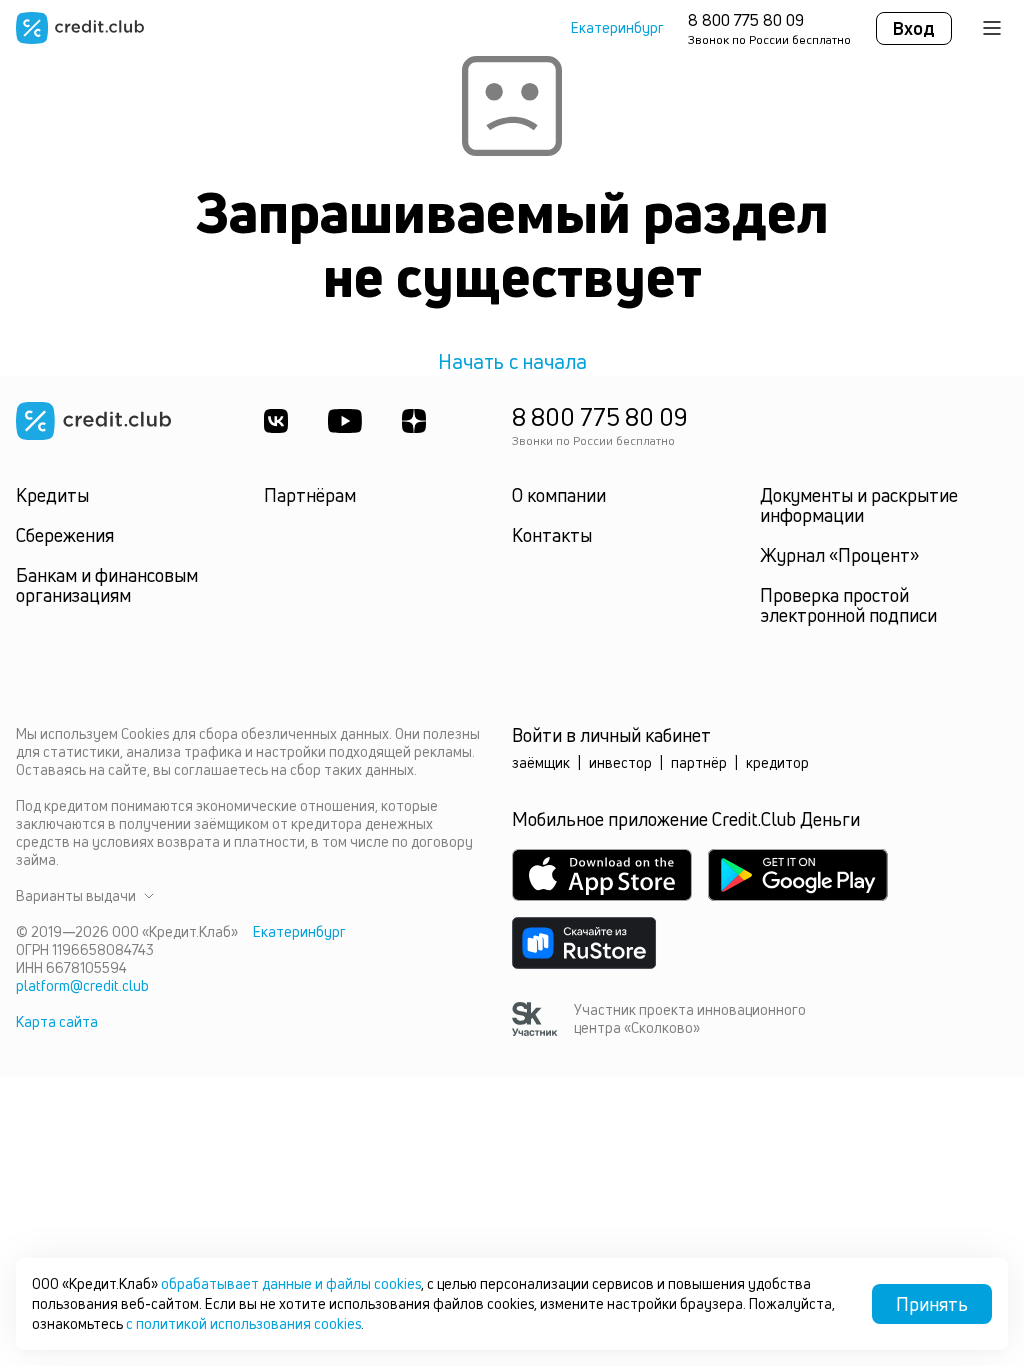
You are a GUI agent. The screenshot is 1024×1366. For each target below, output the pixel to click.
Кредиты (52, 495)
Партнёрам (310, 495)
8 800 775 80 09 (746, 20)
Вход (914, 28)
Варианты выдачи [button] (76, 896)
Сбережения (65, 535)
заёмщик (541, 762)
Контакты (552, 535)
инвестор (620, 762)
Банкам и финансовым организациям (107, 585)
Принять (932, 1304)
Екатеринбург (617, 28)
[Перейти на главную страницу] (80, 28)
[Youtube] (345, 421)
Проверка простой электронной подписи (848, 605)
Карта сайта (57, 1021)
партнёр (699, 762)
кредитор (777, 762)
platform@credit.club (82, 985)
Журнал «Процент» (839, 555)
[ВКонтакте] (276, 421)
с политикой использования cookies (243, 1323)
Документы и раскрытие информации (859, 505)
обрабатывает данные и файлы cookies (291, 1283)
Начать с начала (512, 361)
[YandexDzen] (414, 421)
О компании (559, 495)
